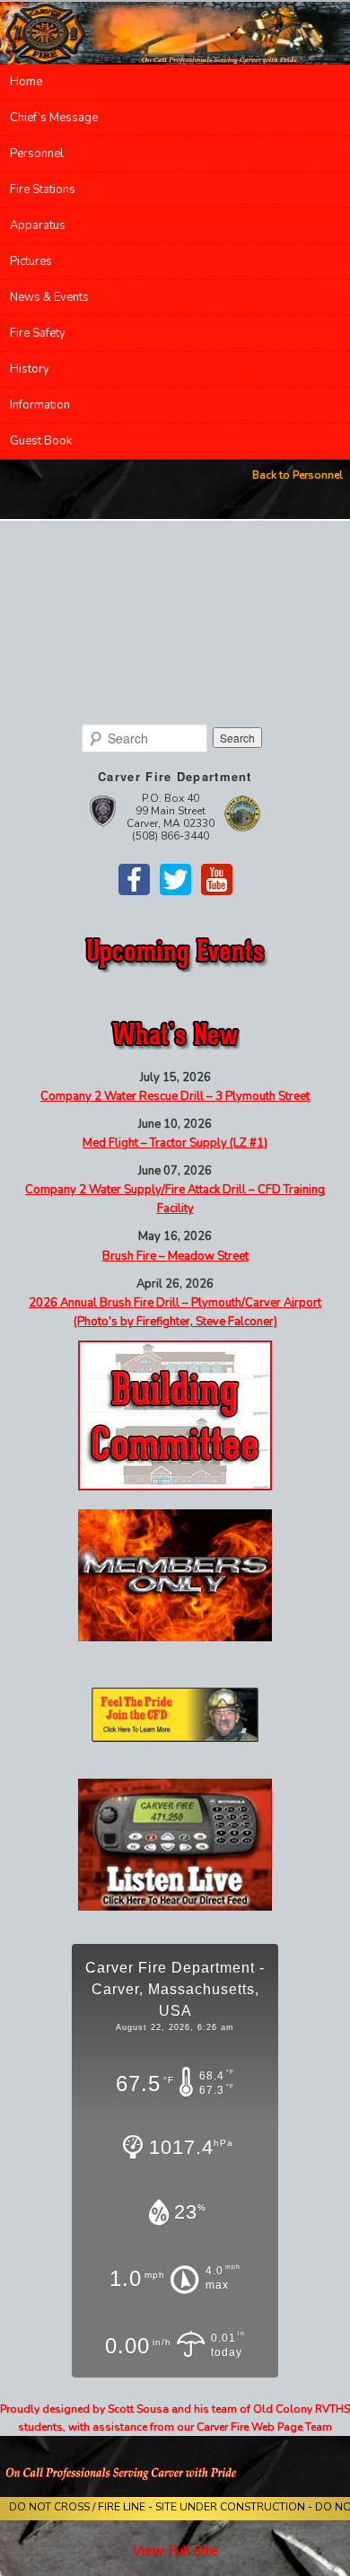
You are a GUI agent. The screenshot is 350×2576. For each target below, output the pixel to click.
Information (40, 405)
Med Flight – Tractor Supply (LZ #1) (175, 1143)
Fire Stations (43, 189)
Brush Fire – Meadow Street (175, 1256)
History (30, 369)
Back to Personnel (297, 475)
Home (26, 82)
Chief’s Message (54, 118)
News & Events (49, 297)
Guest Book (41, 441)
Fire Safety (38, 333)
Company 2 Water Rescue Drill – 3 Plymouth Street (175, 1096)
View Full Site (175, 2551)
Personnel (37, 154)
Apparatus (38, 225)
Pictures (31, 261)
